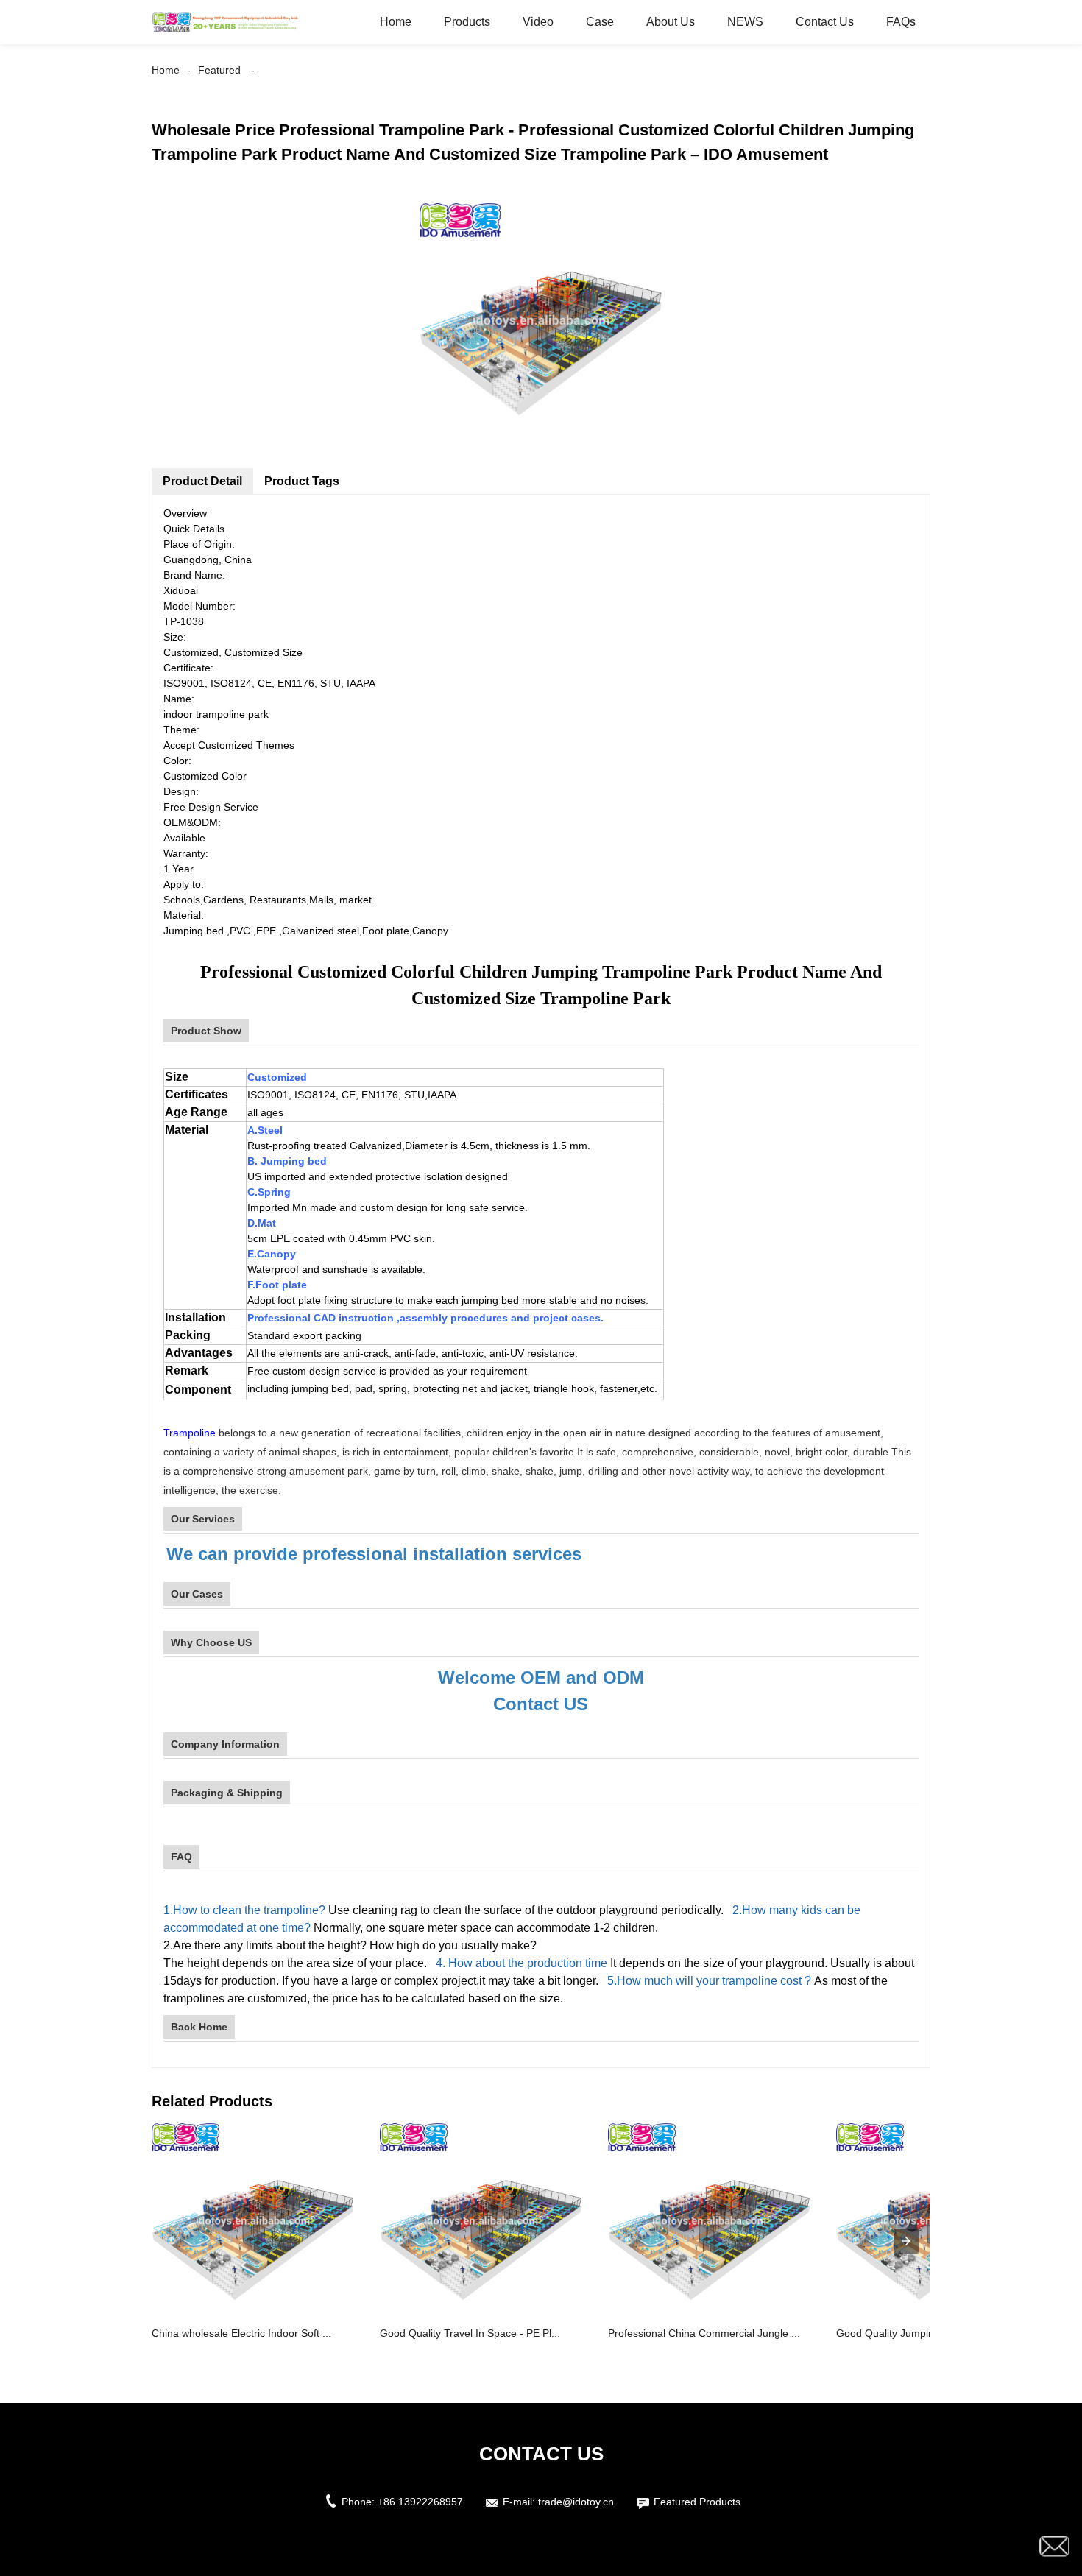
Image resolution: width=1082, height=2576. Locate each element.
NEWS (745, 22)
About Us (671, 22)
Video (538, 22)
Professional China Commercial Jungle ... (704, 2333)
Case (600, 22)
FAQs (901, 22)
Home (396, 22)
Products (467, 22)
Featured (219, 70)
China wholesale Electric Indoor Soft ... (241, 2333)
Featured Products (697, 2502)
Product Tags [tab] (302, 481)
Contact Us (825, 22)
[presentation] (906, 2241)
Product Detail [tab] (202, 481)
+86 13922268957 (420, 2502)
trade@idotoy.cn (576, 2502)
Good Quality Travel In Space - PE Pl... (470, 2333)
